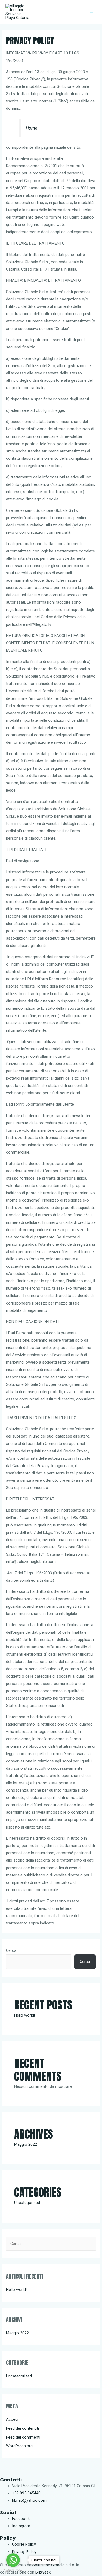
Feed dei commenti (23, 2437)
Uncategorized (27, 2203)
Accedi (12, 2419)
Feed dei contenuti (22, 2428)
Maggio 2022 (26, 2144)
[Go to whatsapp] (13, 2560)
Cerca (11, 1950)
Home (32, 128)
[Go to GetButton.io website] (13, 2570)
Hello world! (24, 2015)
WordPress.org (19, 2446)
